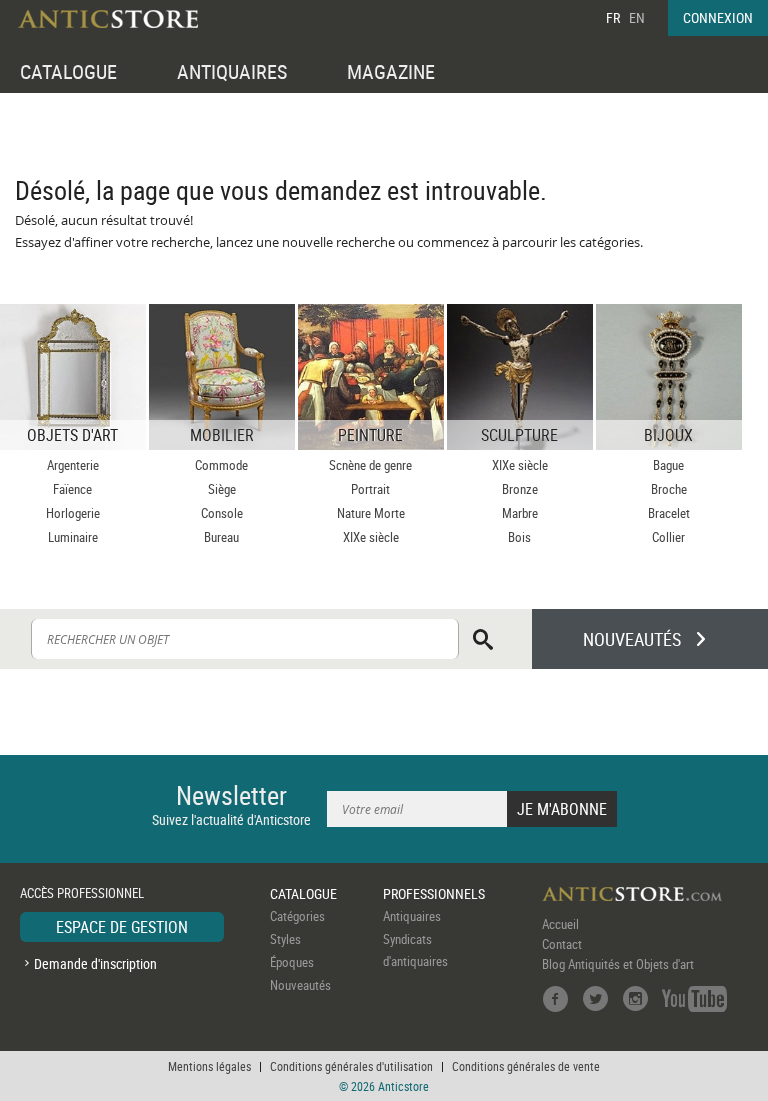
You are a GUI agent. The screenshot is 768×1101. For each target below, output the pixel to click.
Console (222, 513)
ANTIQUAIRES (232, 71)
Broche (669, 489)
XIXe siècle (371, 537)
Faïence (72, 489)
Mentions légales (209, 1066)
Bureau (221, 537)
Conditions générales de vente (526, 1066)
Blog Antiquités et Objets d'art (618, 964)
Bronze (520, 489)
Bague (668, 465)
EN (637, 17)
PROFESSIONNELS (434, 893)
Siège (222, 489)
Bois (519, 537)
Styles (285, 939)
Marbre (520, 513)
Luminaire (73, 537)
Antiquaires (412, 916)
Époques (292, 962)
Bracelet (669, 513)
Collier (668, 537)
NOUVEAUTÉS (632, 639)
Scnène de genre (370, 465)
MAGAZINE (391, 71)
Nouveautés (300, 985)
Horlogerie (73, 513)
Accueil (560, 924)
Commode (221, 465)
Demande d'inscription (95, 963)
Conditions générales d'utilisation (351, 1066)
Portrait (370, 489)
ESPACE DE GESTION (122, 927)
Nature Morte (371, 513)
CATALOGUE (68, 71)
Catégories (297, 916)
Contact (562, 944)
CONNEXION (718, 17)
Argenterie (73, 465)
